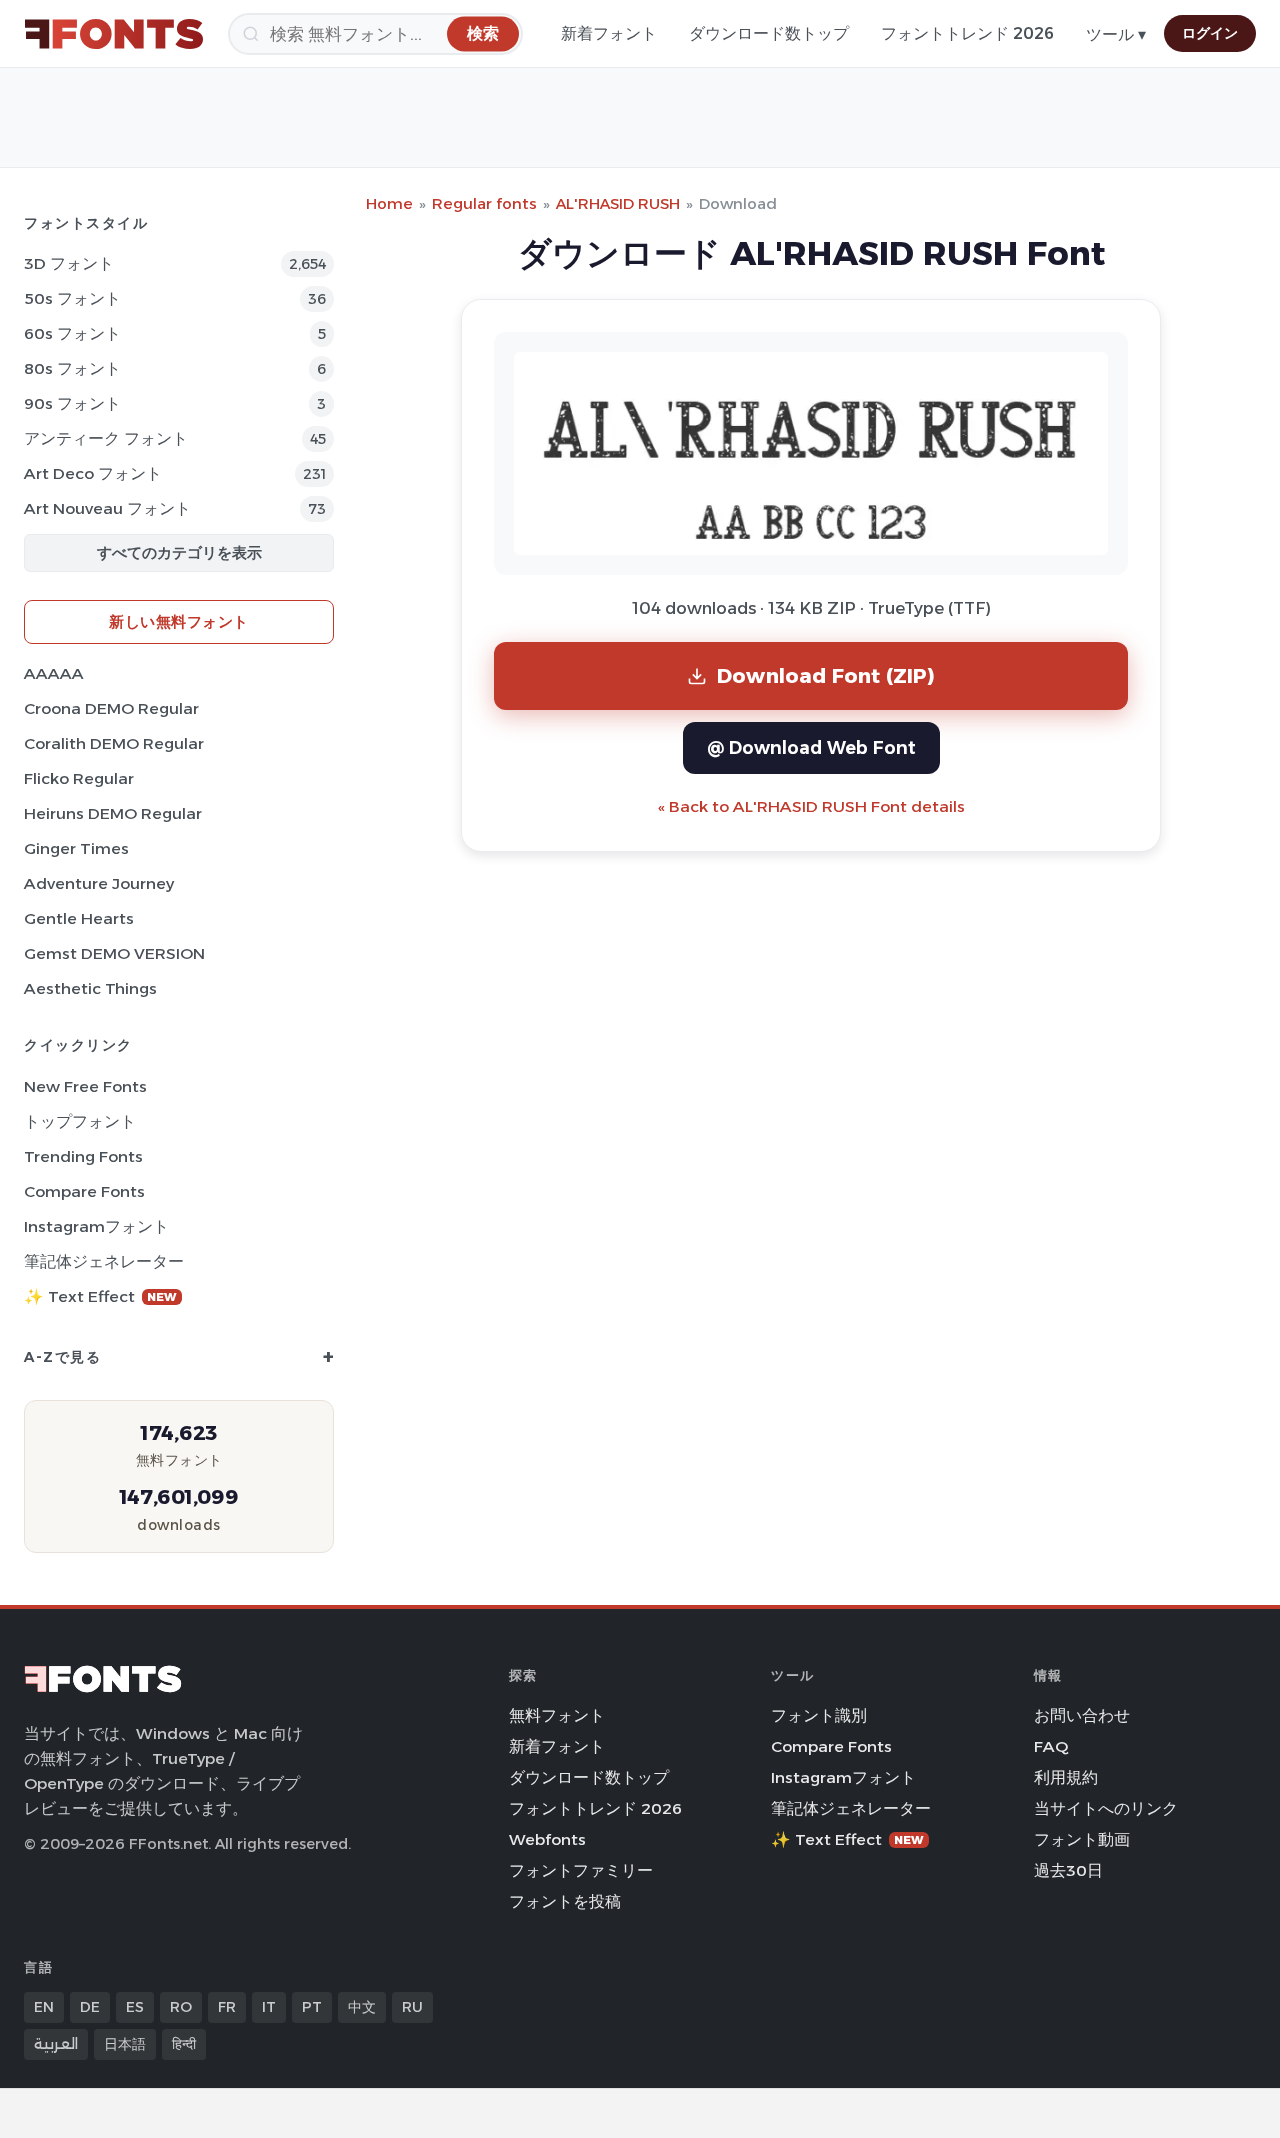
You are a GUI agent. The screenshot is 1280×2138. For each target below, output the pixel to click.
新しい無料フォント (179, 621)
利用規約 (1066, 1777)
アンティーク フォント (106, 438)
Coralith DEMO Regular (114, 743)
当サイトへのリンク (1106, 1808)
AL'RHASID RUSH (618, 203)
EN (44, 2007)
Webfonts (547, 1839)
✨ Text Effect (100, 1296)
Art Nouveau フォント (107, 508)
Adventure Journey (99, 883)
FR (227, 2007)
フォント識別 (819, 1715)
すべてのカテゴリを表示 (179, 552)
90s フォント (72, 403)
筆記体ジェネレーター (104, 1261)
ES (135, 2007)
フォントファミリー (581, 1870)
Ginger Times (76, 848)
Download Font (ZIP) (826, 675)
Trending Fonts (83, 1156)
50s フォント (72, 298)
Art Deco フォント (93, 473)
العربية (56, 2044)
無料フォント (557, 1715)
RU (412, 2007)
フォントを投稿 (565, 1901)
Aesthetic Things (90, 988)
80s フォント (72, 368)
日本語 (125, 2044)
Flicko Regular (79, 778)
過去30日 (1068, 1870)
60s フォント (72, 333)
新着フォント (609, 33)
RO (181, 2007)
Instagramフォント (96, 1226)
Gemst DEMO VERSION (114, 953)
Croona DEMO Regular (111, 708)
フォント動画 (1082, 1839)
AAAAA (54, 673)
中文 (362, 2007)
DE (90, 2007)
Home (389, 203)
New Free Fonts (85, 1086)
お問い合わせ (1082, 1715)
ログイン (1210, 33)
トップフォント (80, 1121)
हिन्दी (184, 2044)
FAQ (1051, 1746)
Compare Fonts (84, 1191)
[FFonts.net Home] (114, 34)
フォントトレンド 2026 (967, 33)
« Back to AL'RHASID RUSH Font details (811, 806)
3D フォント (69, 263)
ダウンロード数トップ (769, 33)
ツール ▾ (1116, 34)
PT (312, 2007)
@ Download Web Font (811, 747)
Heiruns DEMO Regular (113, 813)
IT (269, 2007)
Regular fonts (484, 203)
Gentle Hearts (79, 918)
